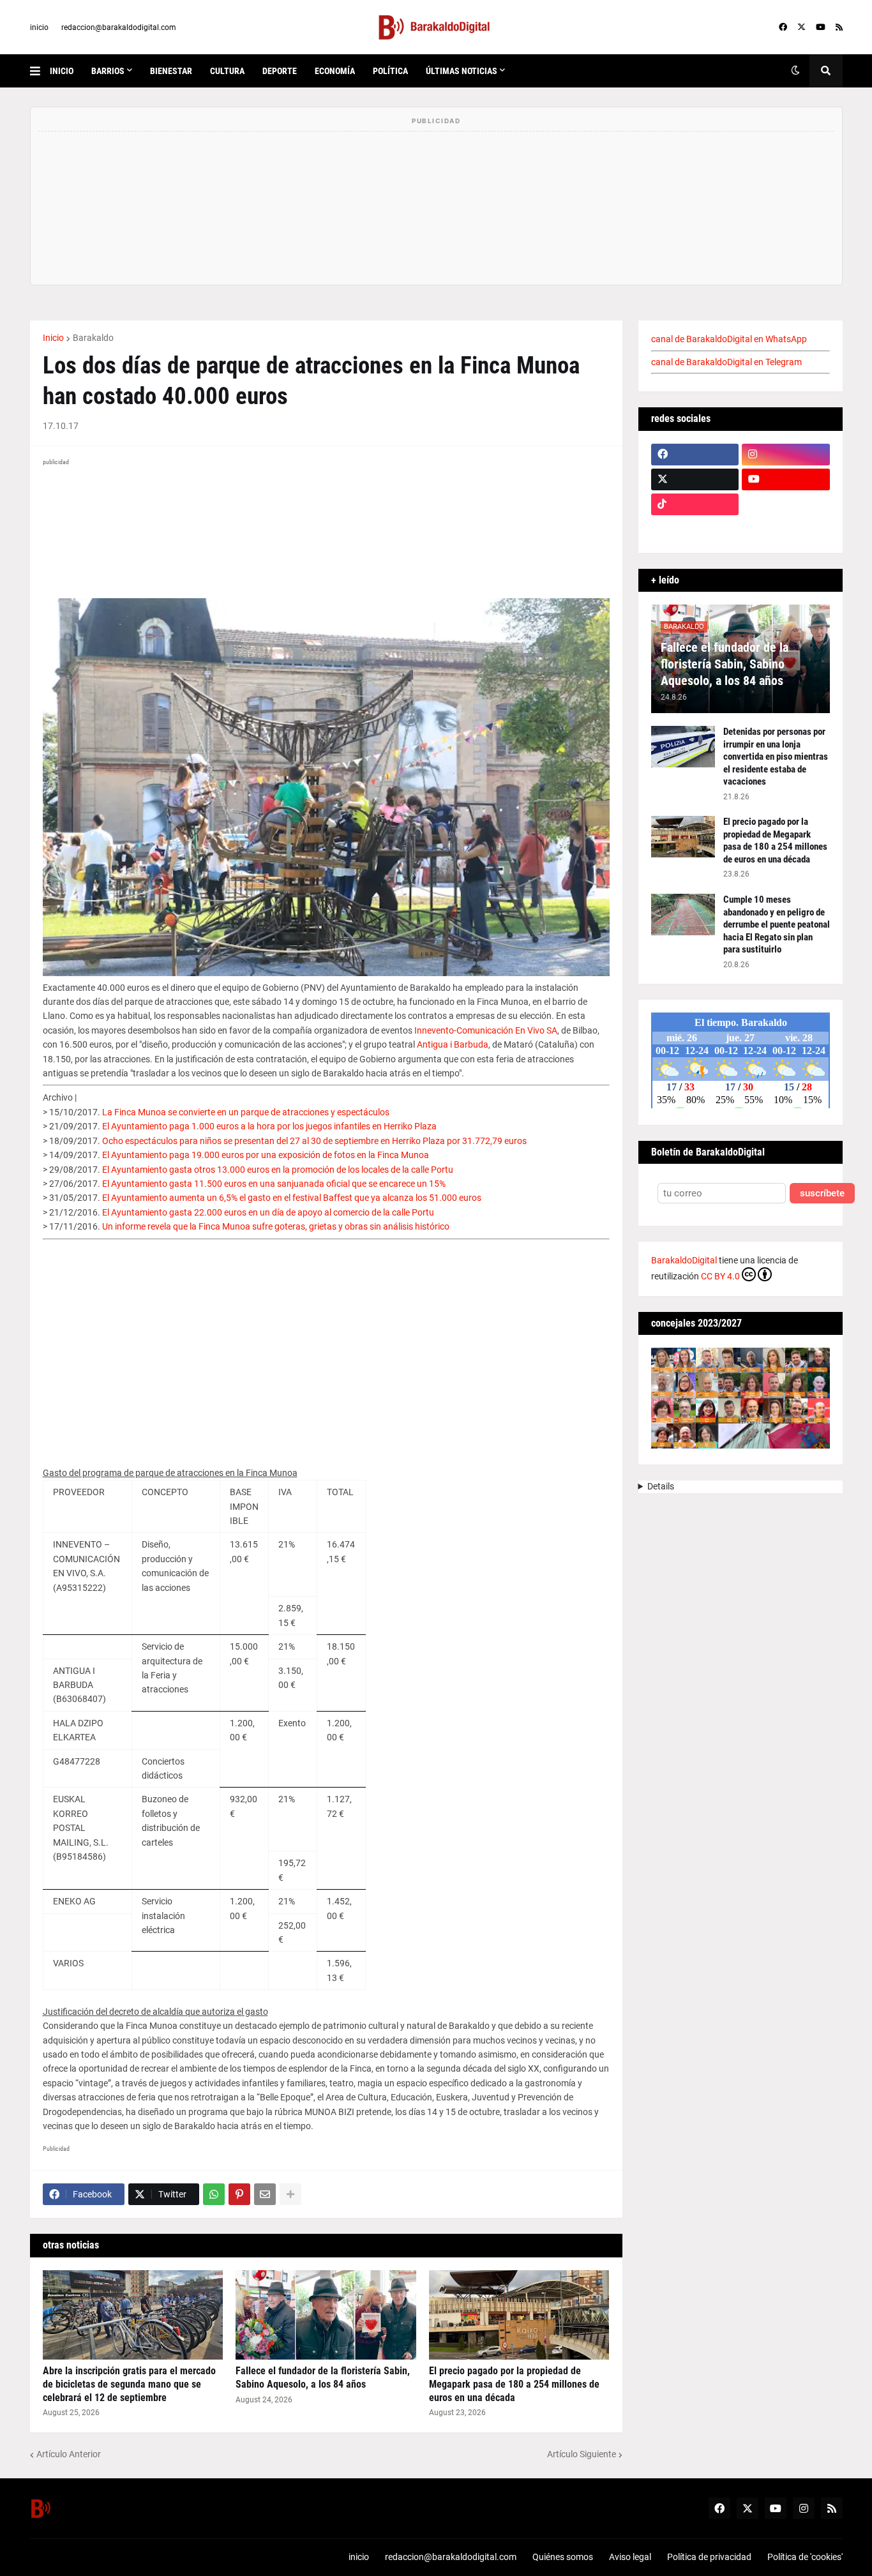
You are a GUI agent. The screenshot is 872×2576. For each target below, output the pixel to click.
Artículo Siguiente (582, 2454)
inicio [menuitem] (62, 71)
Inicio (53, 338)
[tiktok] (695, 504)
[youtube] (821, 27)
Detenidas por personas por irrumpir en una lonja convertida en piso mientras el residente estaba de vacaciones (776, 757)
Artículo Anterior (69, 2454)
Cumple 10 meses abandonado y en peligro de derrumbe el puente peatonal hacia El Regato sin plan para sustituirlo (777, 924)
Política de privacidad (709, 2557)
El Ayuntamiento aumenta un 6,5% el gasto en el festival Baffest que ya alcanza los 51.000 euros (292, 1198)
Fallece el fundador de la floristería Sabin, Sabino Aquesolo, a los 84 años (323, 2377)
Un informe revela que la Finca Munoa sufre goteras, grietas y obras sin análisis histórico (276, 1226)
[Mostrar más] (290, 2194)
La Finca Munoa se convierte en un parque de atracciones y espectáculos (246, 1112)
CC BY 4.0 (720, 1276)
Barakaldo (93, 338)
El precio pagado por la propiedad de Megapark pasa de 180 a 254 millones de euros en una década (514, 2384)
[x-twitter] (801, 27)
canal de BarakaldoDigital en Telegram (726, 362)
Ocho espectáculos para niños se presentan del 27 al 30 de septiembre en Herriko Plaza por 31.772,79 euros (314, 1141)
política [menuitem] (390, 71)
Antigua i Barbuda (453, 1044)
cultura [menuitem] (227, 71)
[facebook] (783, 27)
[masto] (695, 529)
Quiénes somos (563, 2557)
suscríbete (822, 1194)
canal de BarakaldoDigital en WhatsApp (729, 339)
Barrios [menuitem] (108, 71)
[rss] (839, 27)
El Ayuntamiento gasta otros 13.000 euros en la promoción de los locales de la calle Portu (278, 1170)
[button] (40, 71)
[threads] (786, 529)
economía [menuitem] (335, 71)
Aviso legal (630, 2557)
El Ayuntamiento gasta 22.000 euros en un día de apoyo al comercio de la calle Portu (268, 1212)
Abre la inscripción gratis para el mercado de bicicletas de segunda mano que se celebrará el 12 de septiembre (129, 2384)
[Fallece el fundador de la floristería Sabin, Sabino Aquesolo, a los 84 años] (326, 2315)
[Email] (265, 2194)
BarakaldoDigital (684, 1260)
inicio (39, 27)
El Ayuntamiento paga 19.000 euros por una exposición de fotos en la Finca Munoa (266, 1155)
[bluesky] (786, 504)
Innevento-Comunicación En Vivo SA (486, 1030)
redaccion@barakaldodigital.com (119, 27)
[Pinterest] (239, 2194)
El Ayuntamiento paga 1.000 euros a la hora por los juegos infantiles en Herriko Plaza (269, 1126)
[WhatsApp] (214, 2194)
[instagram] (786, 455)
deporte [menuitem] (280, 71)
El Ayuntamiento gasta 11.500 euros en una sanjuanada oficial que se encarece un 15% (274, 1184)
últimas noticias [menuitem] (462, 71)
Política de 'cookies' (805, 2557)
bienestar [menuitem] (171, 71)
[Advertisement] (326, 1348)
